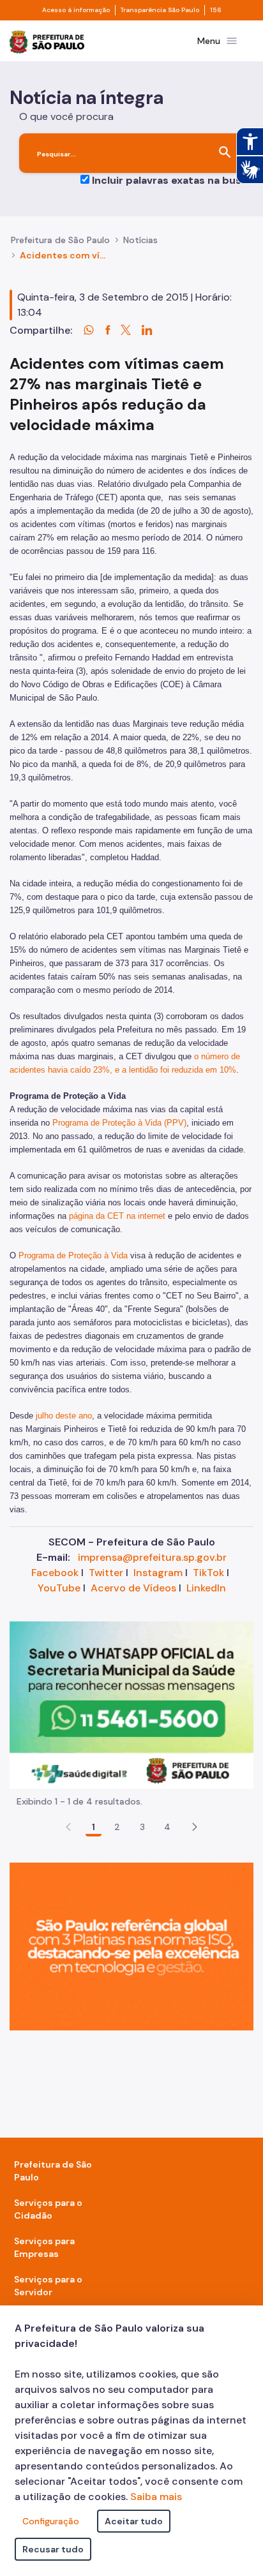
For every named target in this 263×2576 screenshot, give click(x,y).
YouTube (59, 1588)
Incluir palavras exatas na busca (173, 180)
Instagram (158, 1573)
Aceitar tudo (134, 2521)
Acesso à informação (76, 10)
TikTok (208, 1573)
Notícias (140, 240)
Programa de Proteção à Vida (73, 1255)
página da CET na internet (117, 1216)
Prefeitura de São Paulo (60, 240)
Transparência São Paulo (160, 10)
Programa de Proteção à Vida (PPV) (119, 1123)
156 (216, 10)
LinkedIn (206, 1588)
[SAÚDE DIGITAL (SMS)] (131, 1704)
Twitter (106, 1573)
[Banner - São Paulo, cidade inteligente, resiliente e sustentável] (131, 1946)
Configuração (51, 2521)
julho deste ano (64, 1416)
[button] (195, 1827)
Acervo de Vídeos (133, 1588)
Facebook (55, 1573)
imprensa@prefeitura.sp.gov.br (152, 1557)
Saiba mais (156, 2497)
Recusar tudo (53, 2549)
